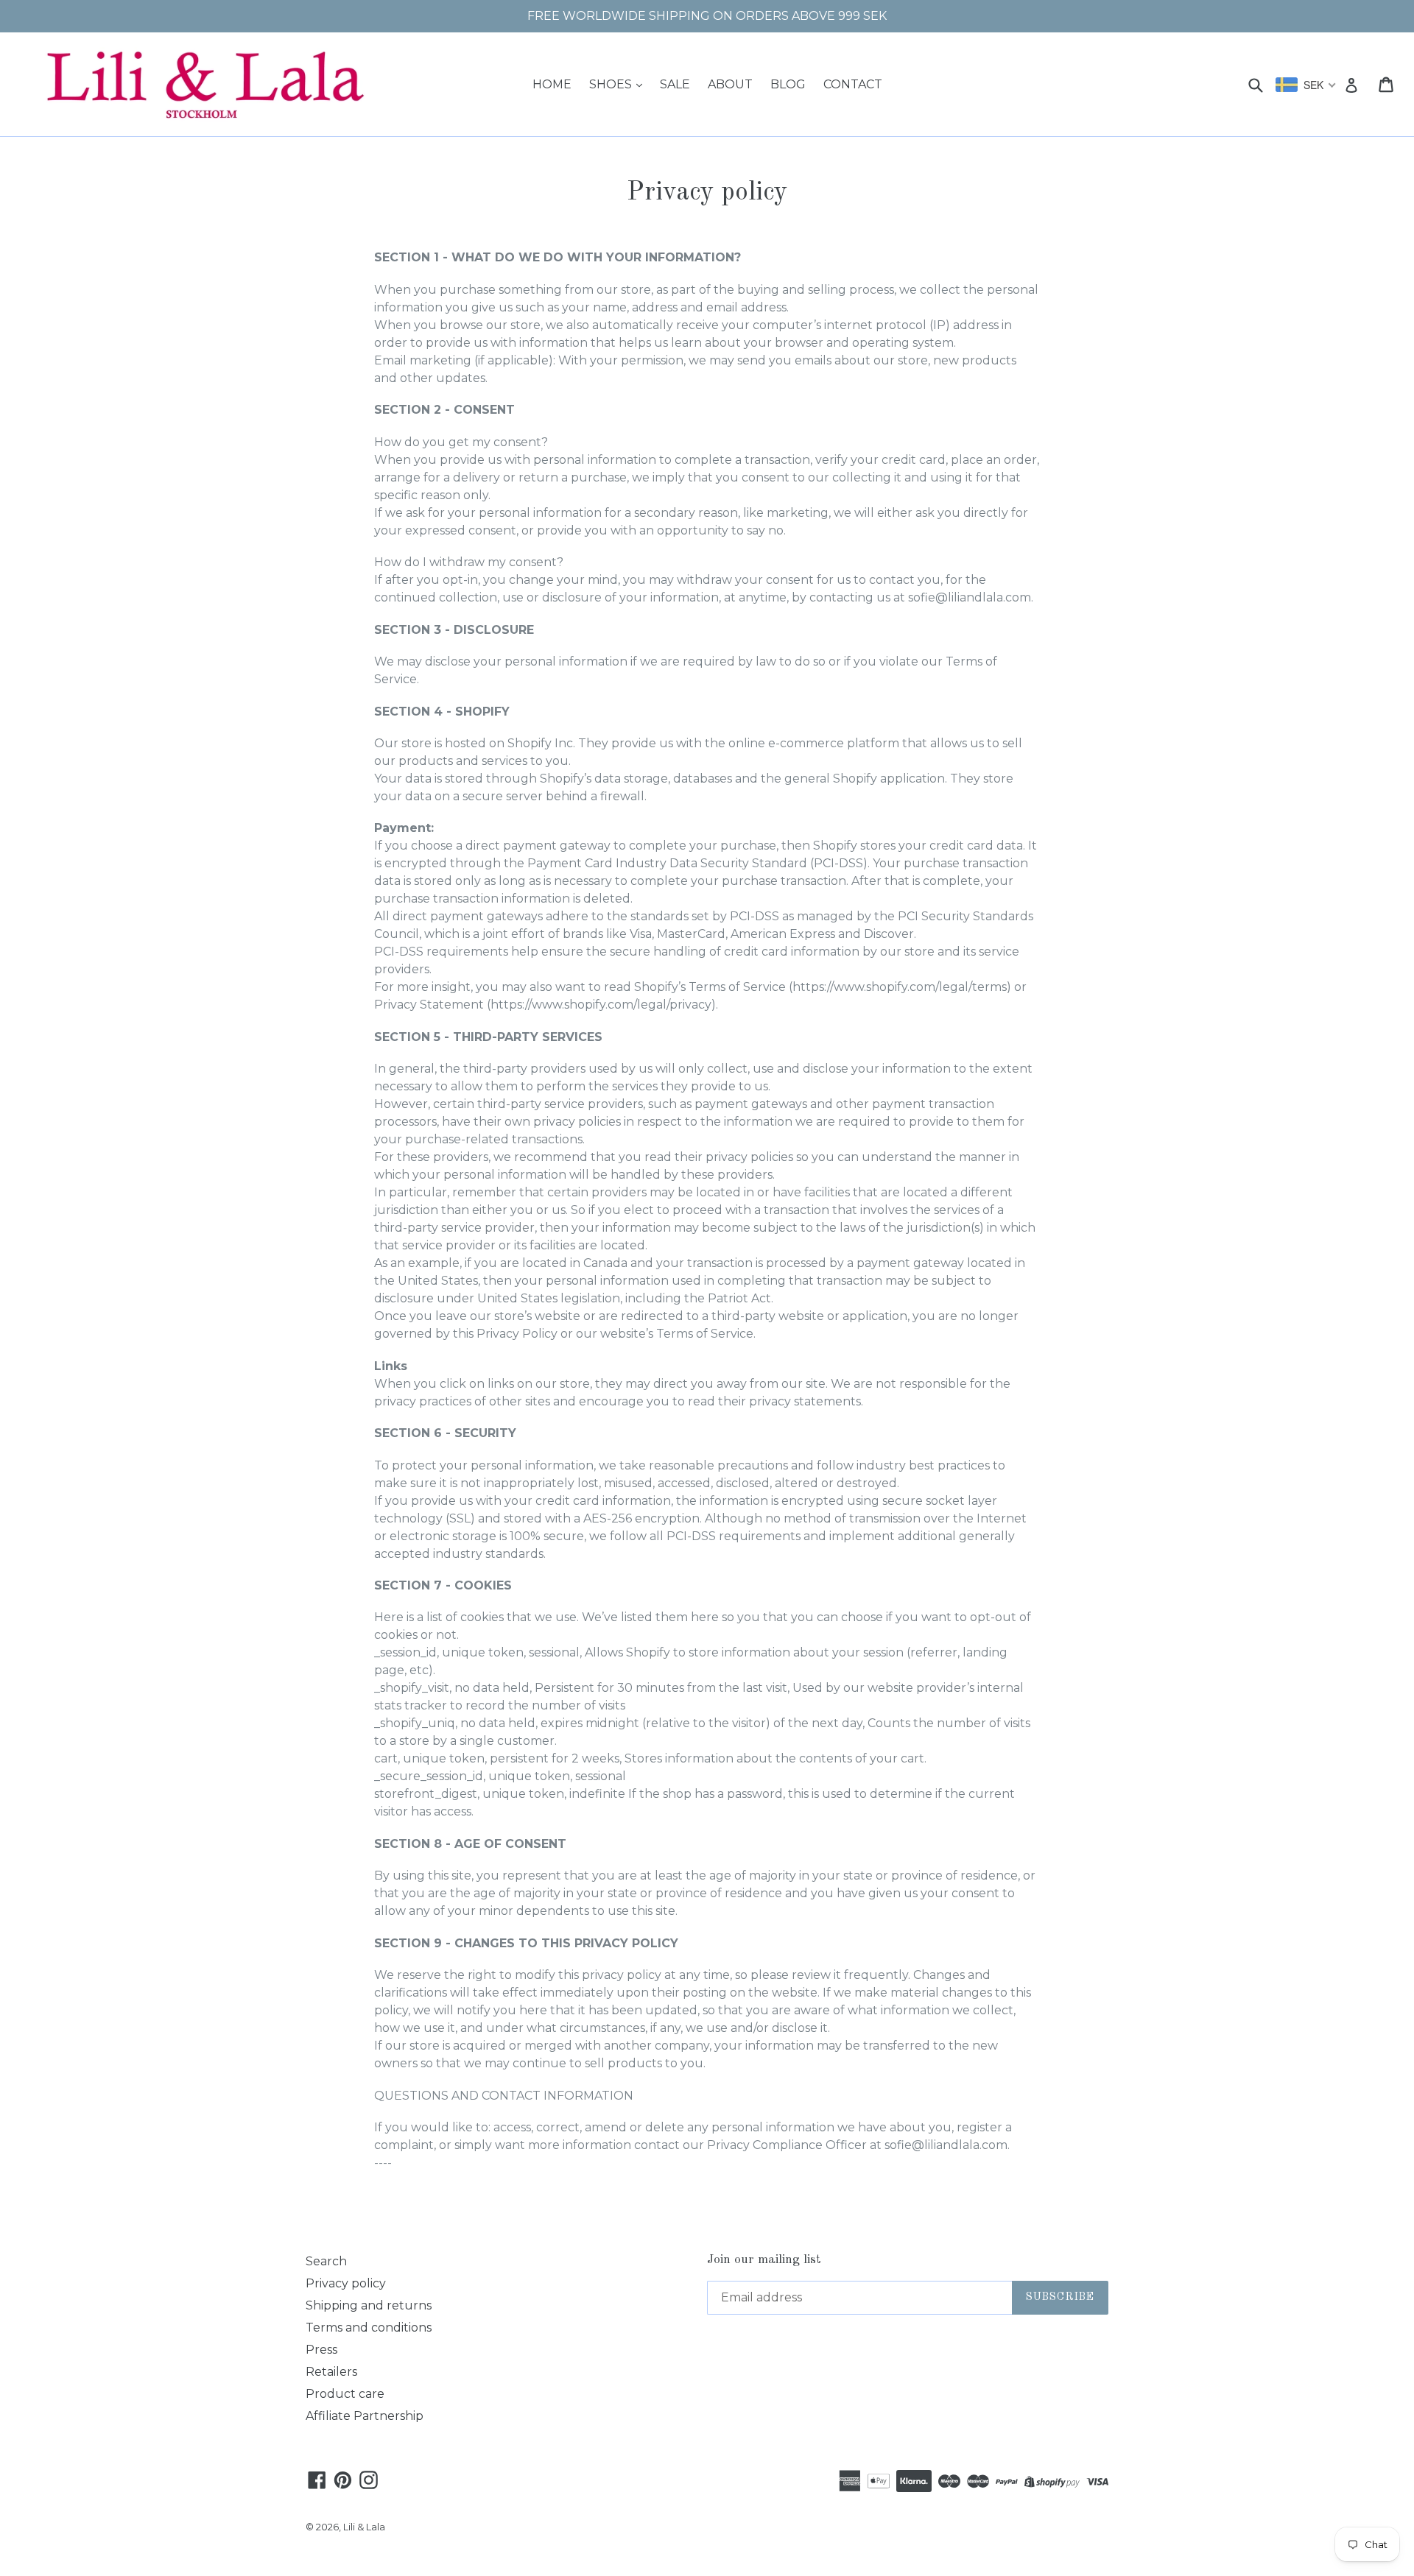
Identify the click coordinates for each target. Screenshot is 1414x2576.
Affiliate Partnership (365, 2416)
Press (321, 2350)
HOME (552, 84)
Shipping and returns (369, 2305)
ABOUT (730, 84)
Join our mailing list (764, 2260)
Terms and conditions (369, 2328)
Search (326, 2261)
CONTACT (853, 84)
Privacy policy (346, 2283)
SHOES (612, 84)
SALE (675, 84)
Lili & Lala (364, 2527)
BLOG (788, 84)
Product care (345, 2394)
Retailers (331, 2372)
